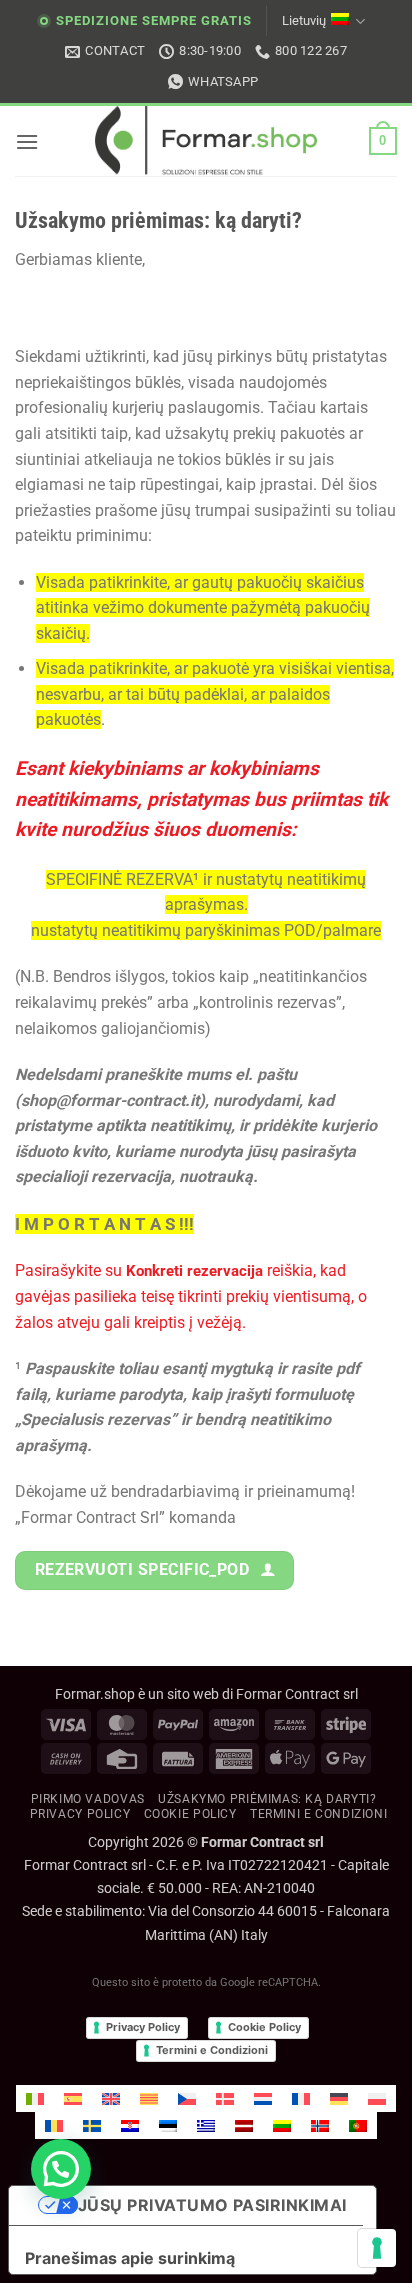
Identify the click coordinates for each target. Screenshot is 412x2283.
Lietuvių (304, 20)
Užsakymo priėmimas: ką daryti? (267, 1799)
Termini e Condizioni (212, 2050)
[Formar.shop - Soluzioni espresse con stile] (206, 141)
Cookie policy (190, 1814)
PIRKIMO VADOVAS (88, 1799)
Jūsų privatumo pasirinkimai (212, 2205)
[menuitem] (35, 2098)
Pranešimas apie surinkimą (130, 2258)
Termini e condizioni (318, 1814)
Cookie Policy (264, 2027)
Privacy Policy (80, 1814)
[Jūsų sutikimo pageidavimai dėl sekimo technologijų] (377, 2248)
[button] (27, 141)
